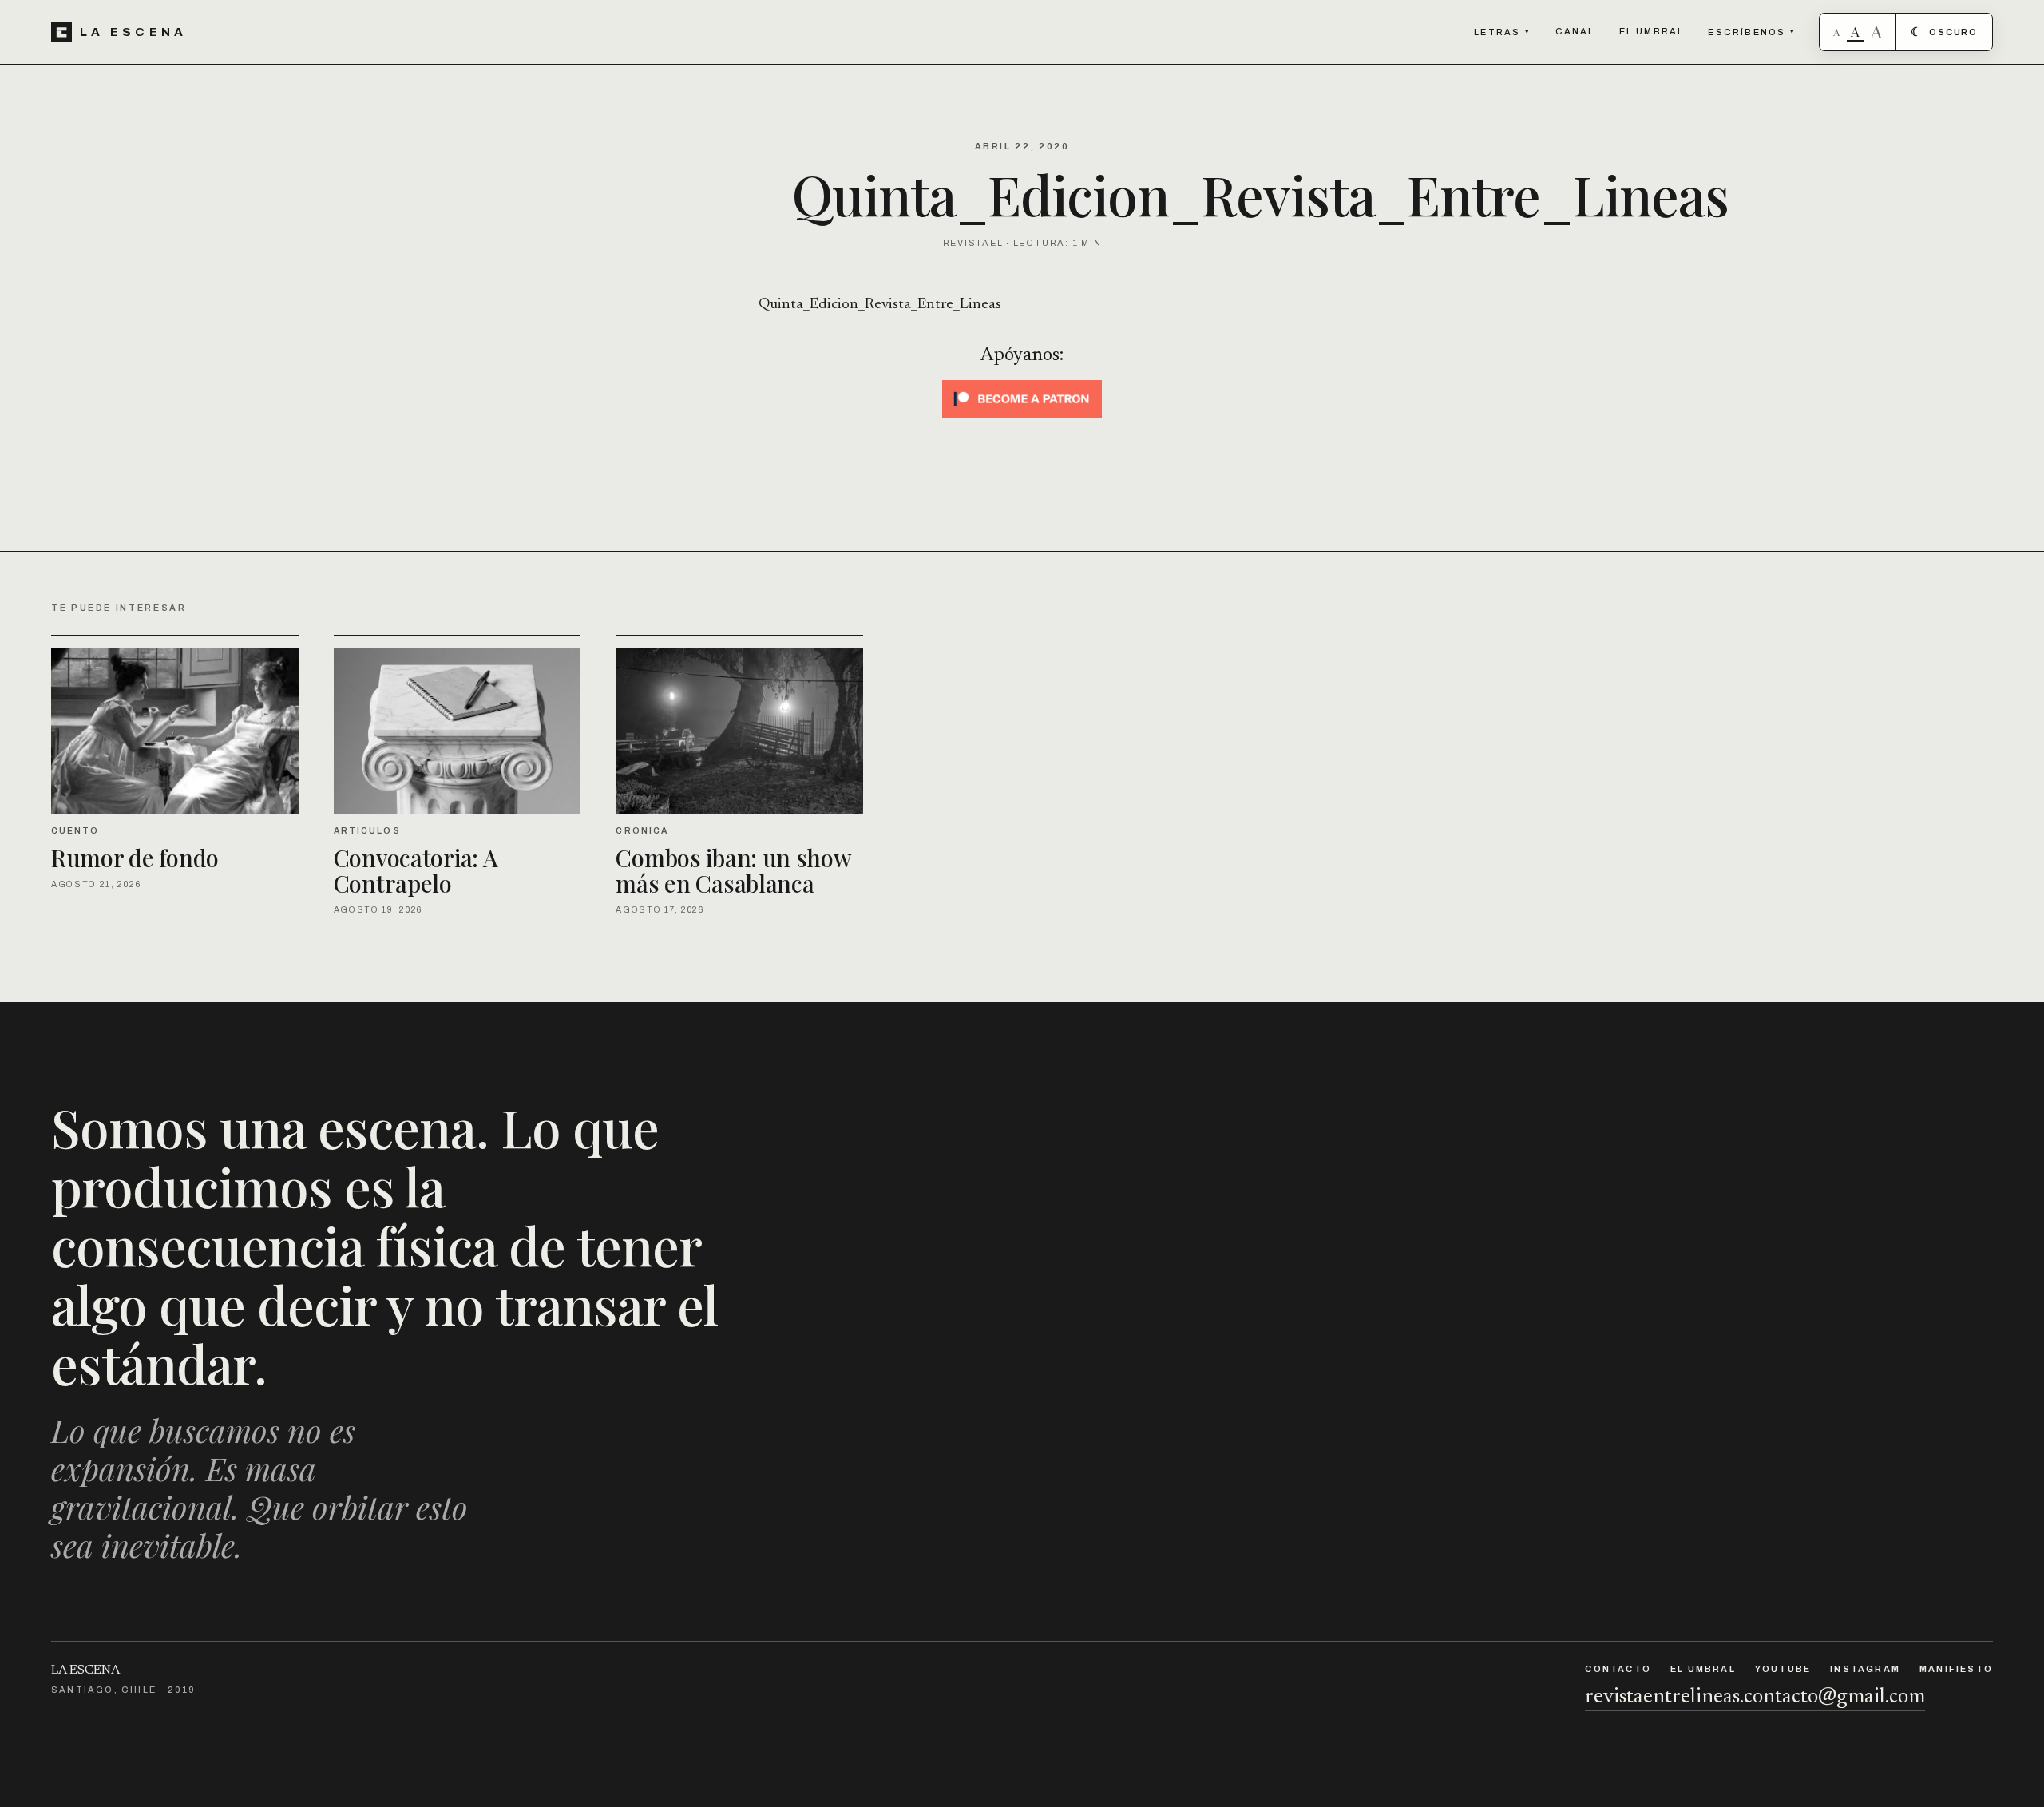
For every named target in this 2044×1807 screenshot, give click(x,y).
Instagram (1865, 1669)
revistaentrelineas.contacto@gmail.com (1755, 1698)
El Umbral (1652, 31)
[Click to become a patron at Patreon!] (1022, 399)
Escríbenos (1752, 32)
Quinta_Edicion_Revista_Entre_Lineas (880, 305)
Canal (1575, 31)
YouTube (1783, 1669)
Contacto (1618, 1669)
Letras (1502, 32)
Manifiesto (1956, 1669)
